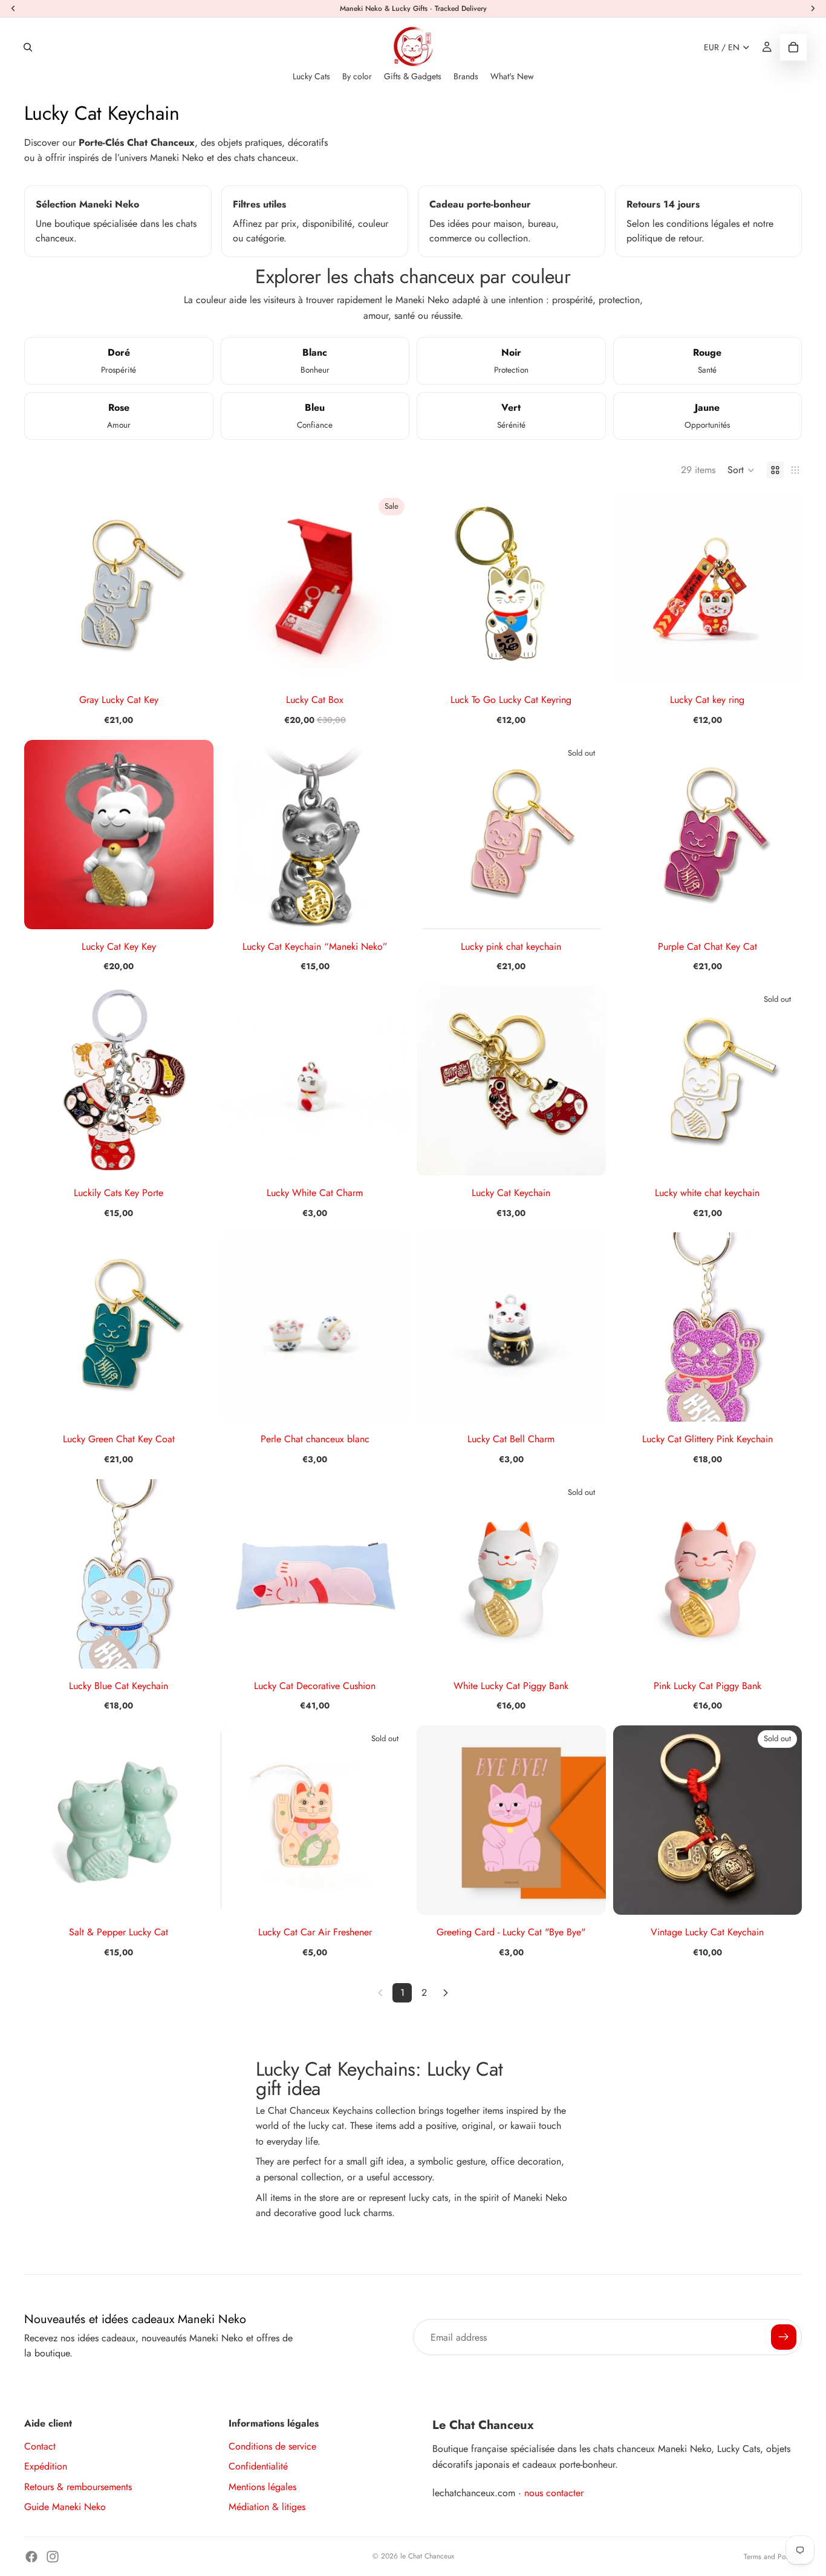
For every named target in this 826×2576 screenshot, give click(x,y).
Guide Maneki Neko (65, 2507)
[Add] (195, 664)
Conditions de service (272, 2446)
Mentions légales (262, 2487)
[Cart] (793, 47)
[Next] (446, 1993)
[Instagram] (53, 2557)
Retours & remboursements (78, 2487)
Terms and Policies (773, 2557)
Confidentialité (258, 2466)
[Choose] (783, 664)
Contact (40, 2446)
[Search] (28, 47)
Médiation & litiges (267, 2507)
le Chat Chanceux (427, 2556)
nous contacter (554, 2493)
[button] (741, 470)
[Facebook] (31, 2557)
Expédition (46, 2466)
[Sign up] (784, 2337)
